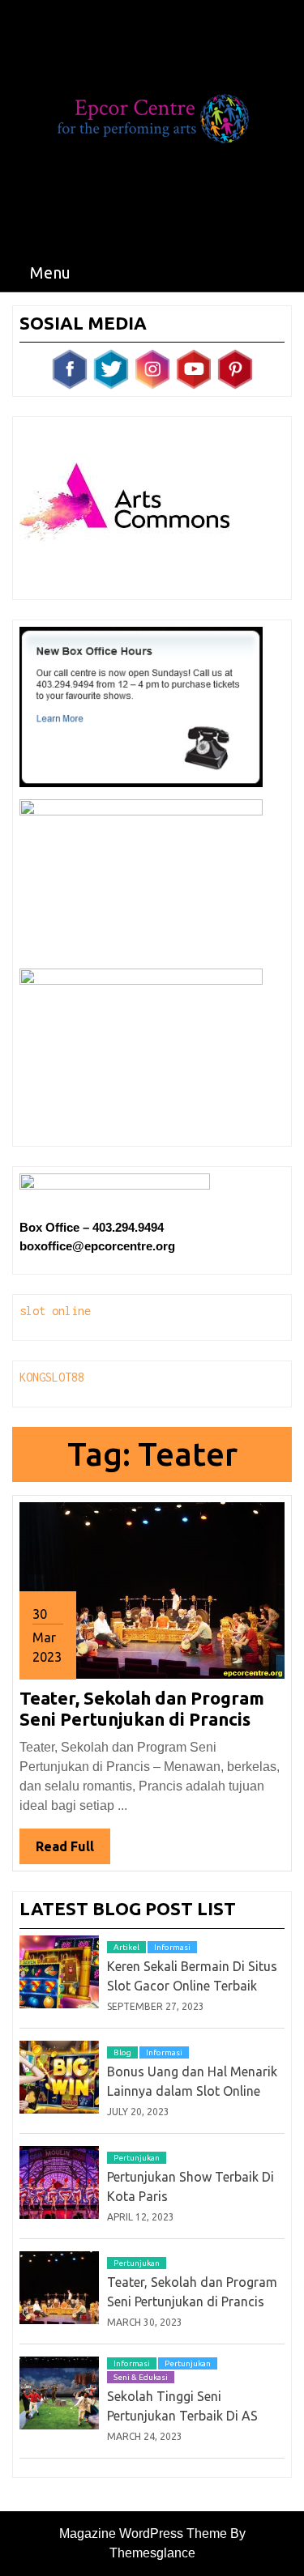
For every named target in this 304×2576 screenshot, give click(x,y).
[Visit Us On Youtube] (193, 368)
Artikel (126, 1947)
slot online (55, 1311)
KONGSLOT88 (52, 1377)
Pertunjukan (137, 2158)
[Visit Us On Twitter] (111, 368)
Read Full (73, 1851)
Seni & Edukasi (141, 2377)
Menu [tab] (50, 272)
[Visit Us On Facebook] (69, 368)
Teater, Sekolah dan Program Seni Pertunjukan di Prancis (142, 1708)
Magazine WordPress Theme (143, 2533)
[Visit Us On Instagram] (152, 368)
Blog (122, 2052)
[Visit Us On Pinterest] (235, 368)
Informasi (172, 1947)
